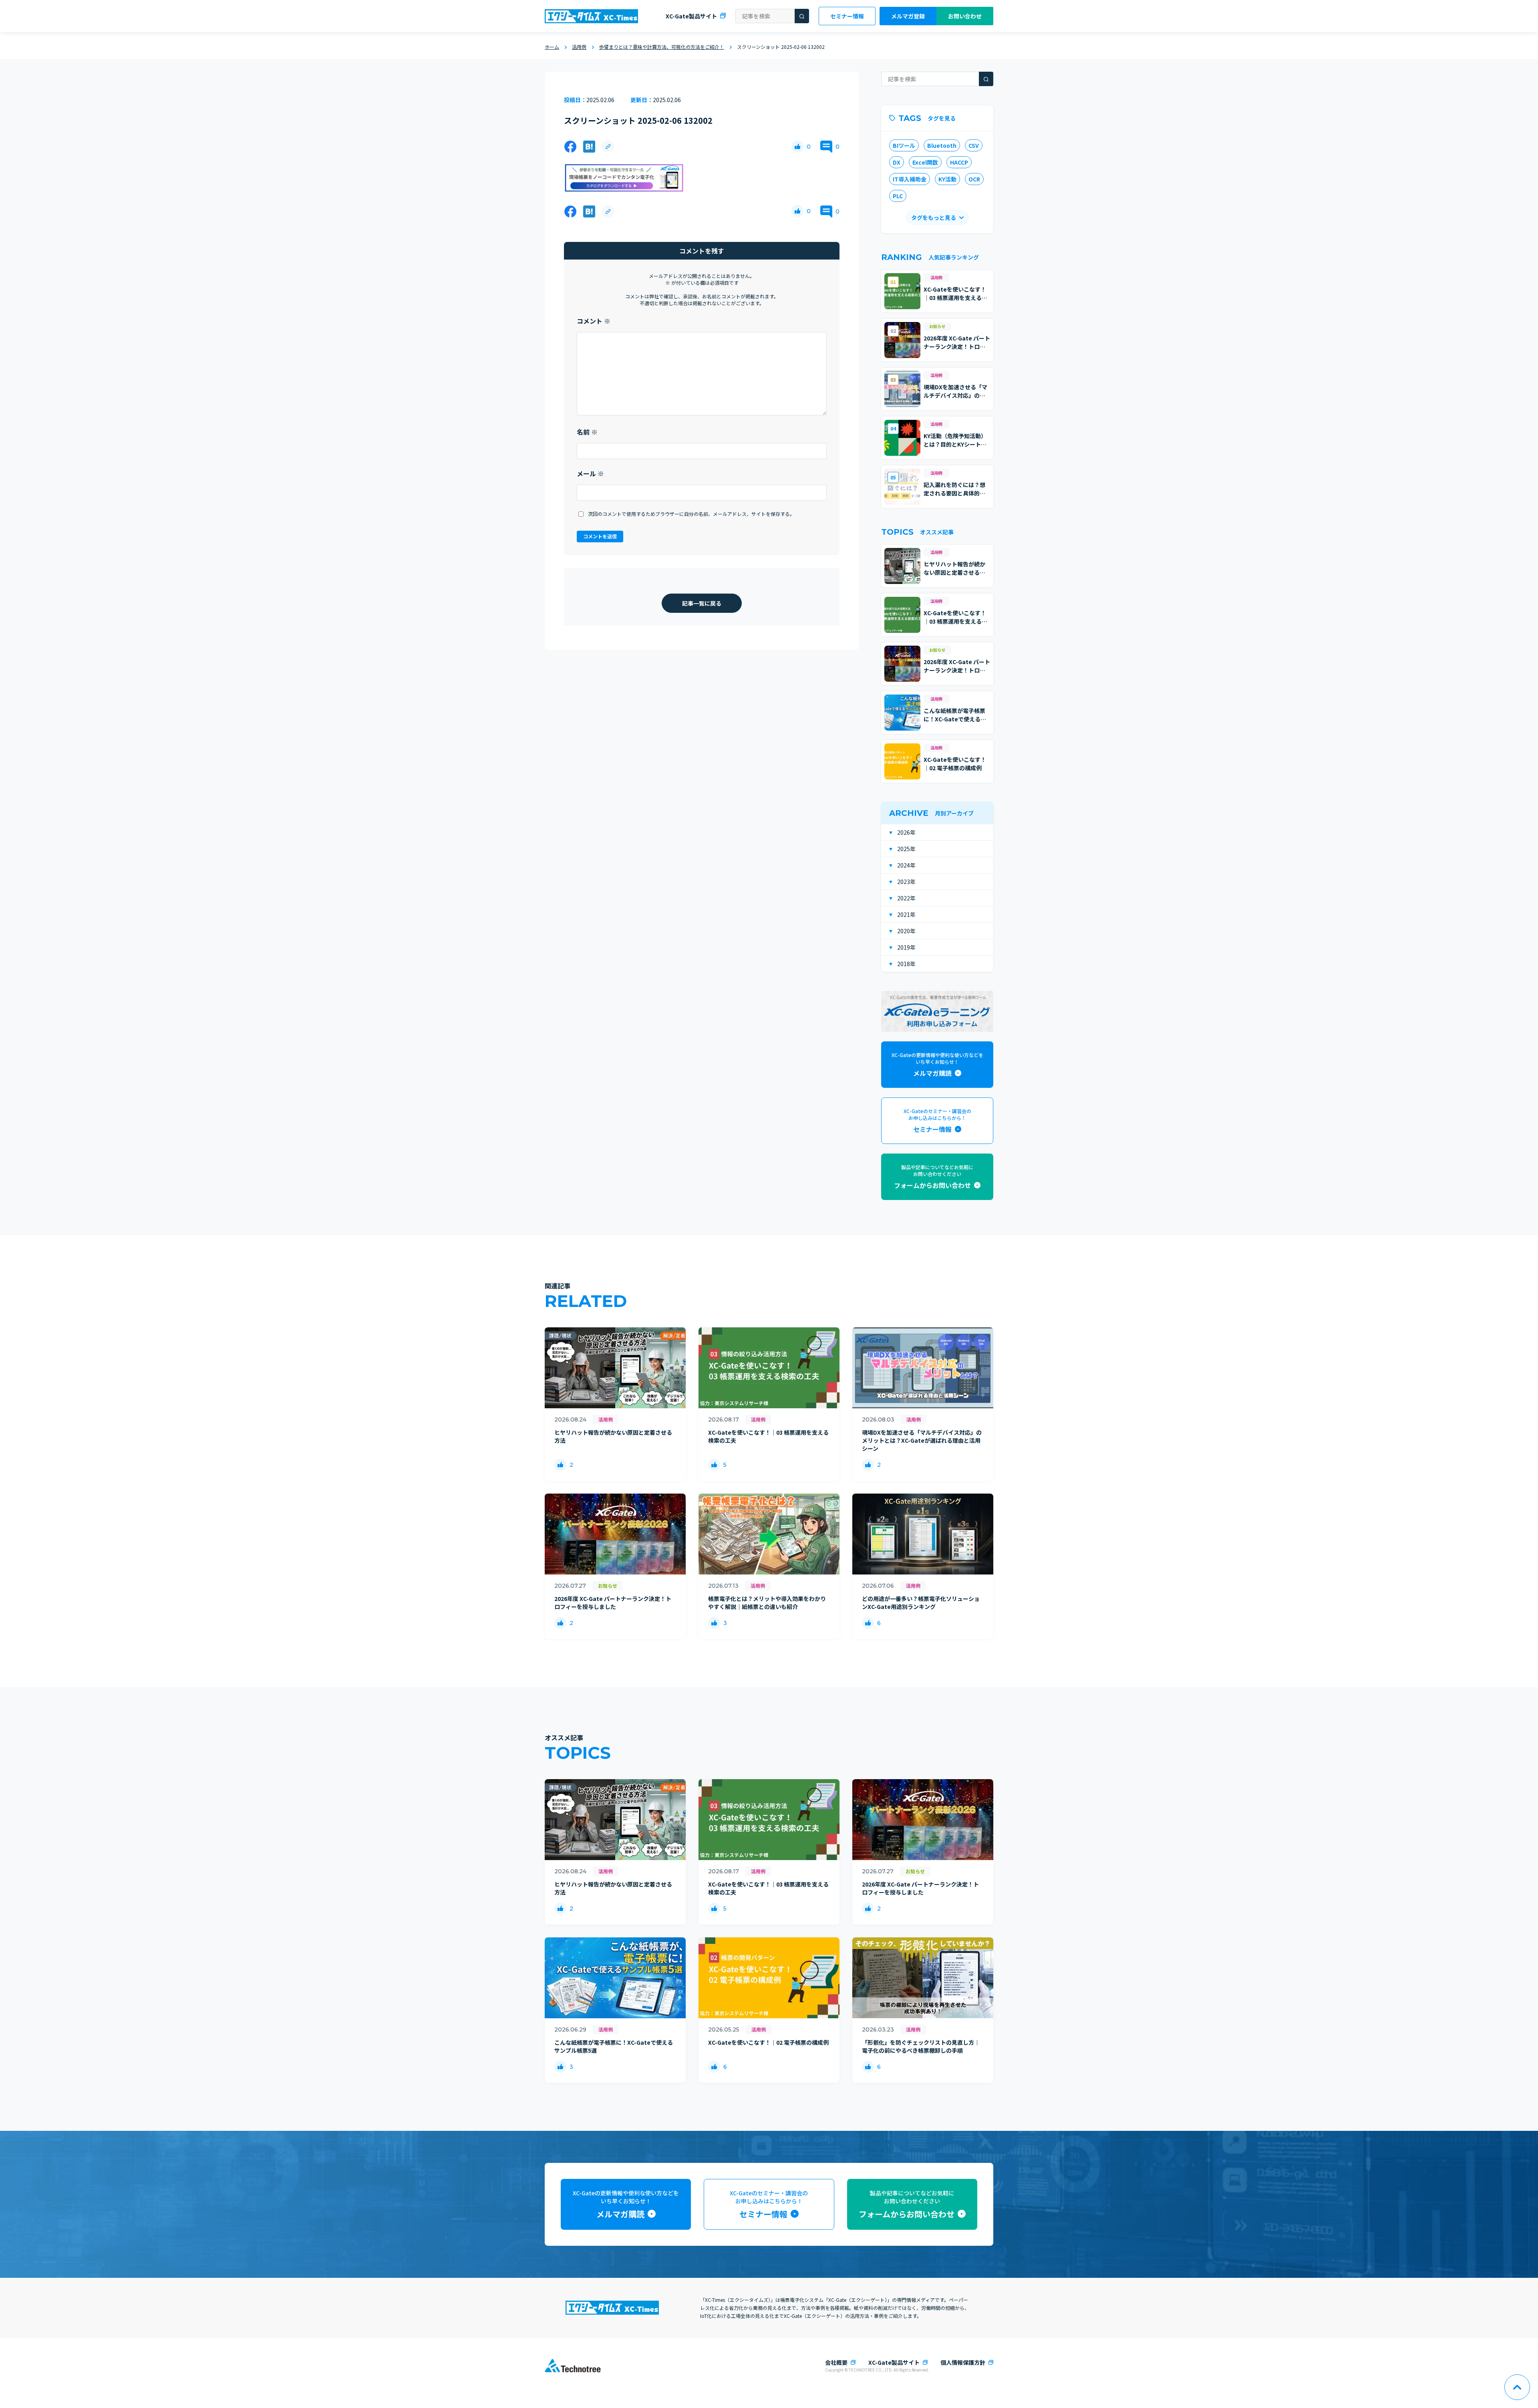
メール (590, 473)
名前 (587, 432)
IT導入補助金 (910, 179)
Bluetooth (942, 145)
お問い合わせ (965, 16)
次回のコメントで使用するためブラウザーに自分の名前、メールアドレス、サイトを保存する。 (691, 514)
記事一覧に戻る (702, 603)
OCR (974, 179)
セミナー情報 (847, 16)
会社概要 (836, 2362)
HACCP (959, 162)
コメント (594, 321)
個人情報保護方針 (963, 2362)
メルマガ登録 (908, 16)
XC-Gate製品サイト (691, 16)
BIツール (904, 145)
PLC (898, 196)
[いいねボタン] (797, 147)
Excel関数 (925, 162)
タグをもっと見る (934, 217)
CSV (974, 145)
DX (897, 162)
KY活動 (947, 179)
